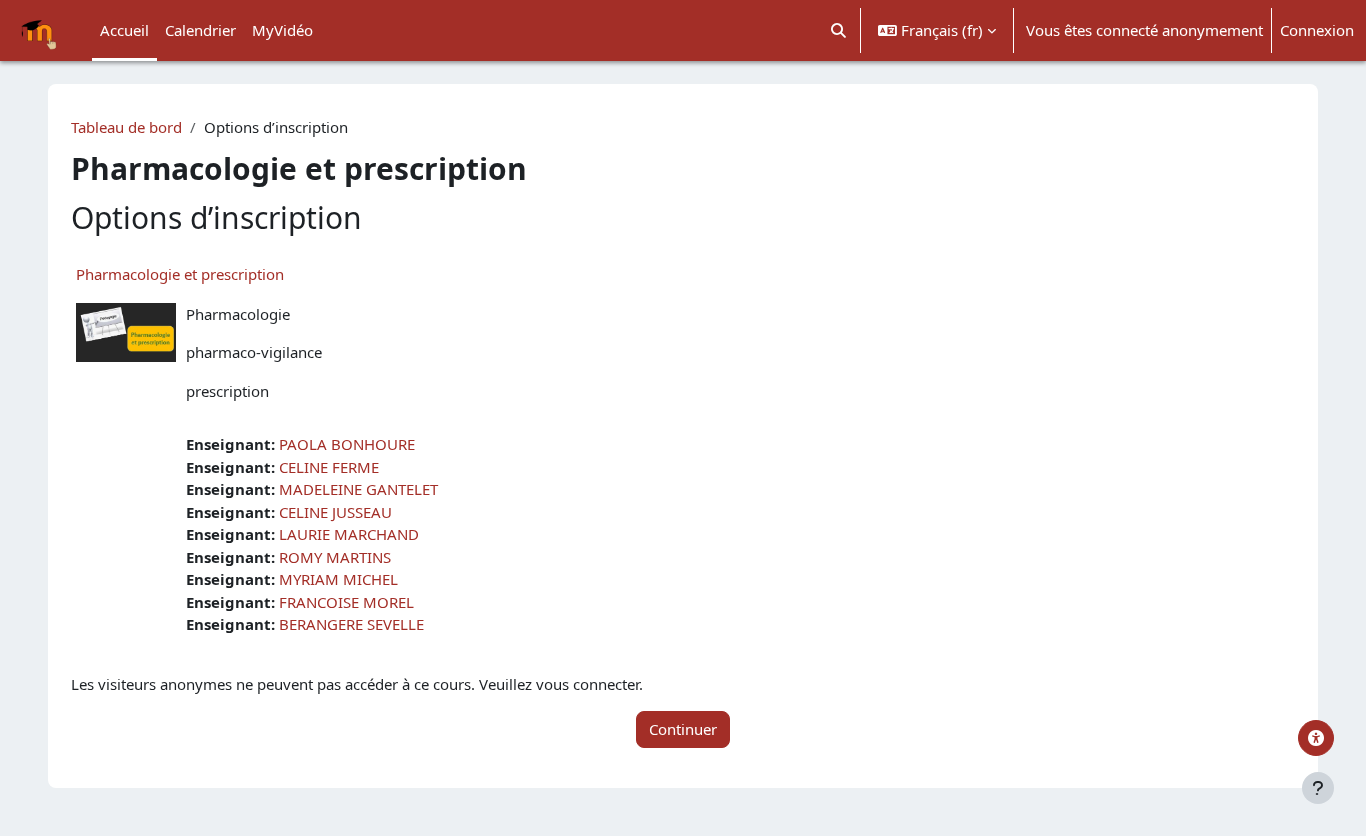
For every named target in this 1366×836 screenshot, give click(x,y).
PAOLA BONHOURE (347, 444)
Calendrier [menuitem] (200, 30)
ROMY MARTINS (335, 557)
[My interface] (1316, 738)
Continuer (683, 729)
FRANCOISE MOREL (346, 602)
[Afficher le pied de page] (1318, 788)
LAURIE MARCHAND (349, 534)
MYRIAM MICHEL (338, 579)
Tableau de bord (126, 127)
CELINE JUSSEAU (335, 512)
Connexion (1317, 30)
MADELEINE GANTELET (358, 489)
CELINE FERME (329, 467)
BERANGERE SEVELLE (351, 624)
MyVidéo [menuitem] (282, 30)
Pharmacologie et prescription (180, 274)
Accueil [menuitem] (124, 30)
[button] (839, 30)
